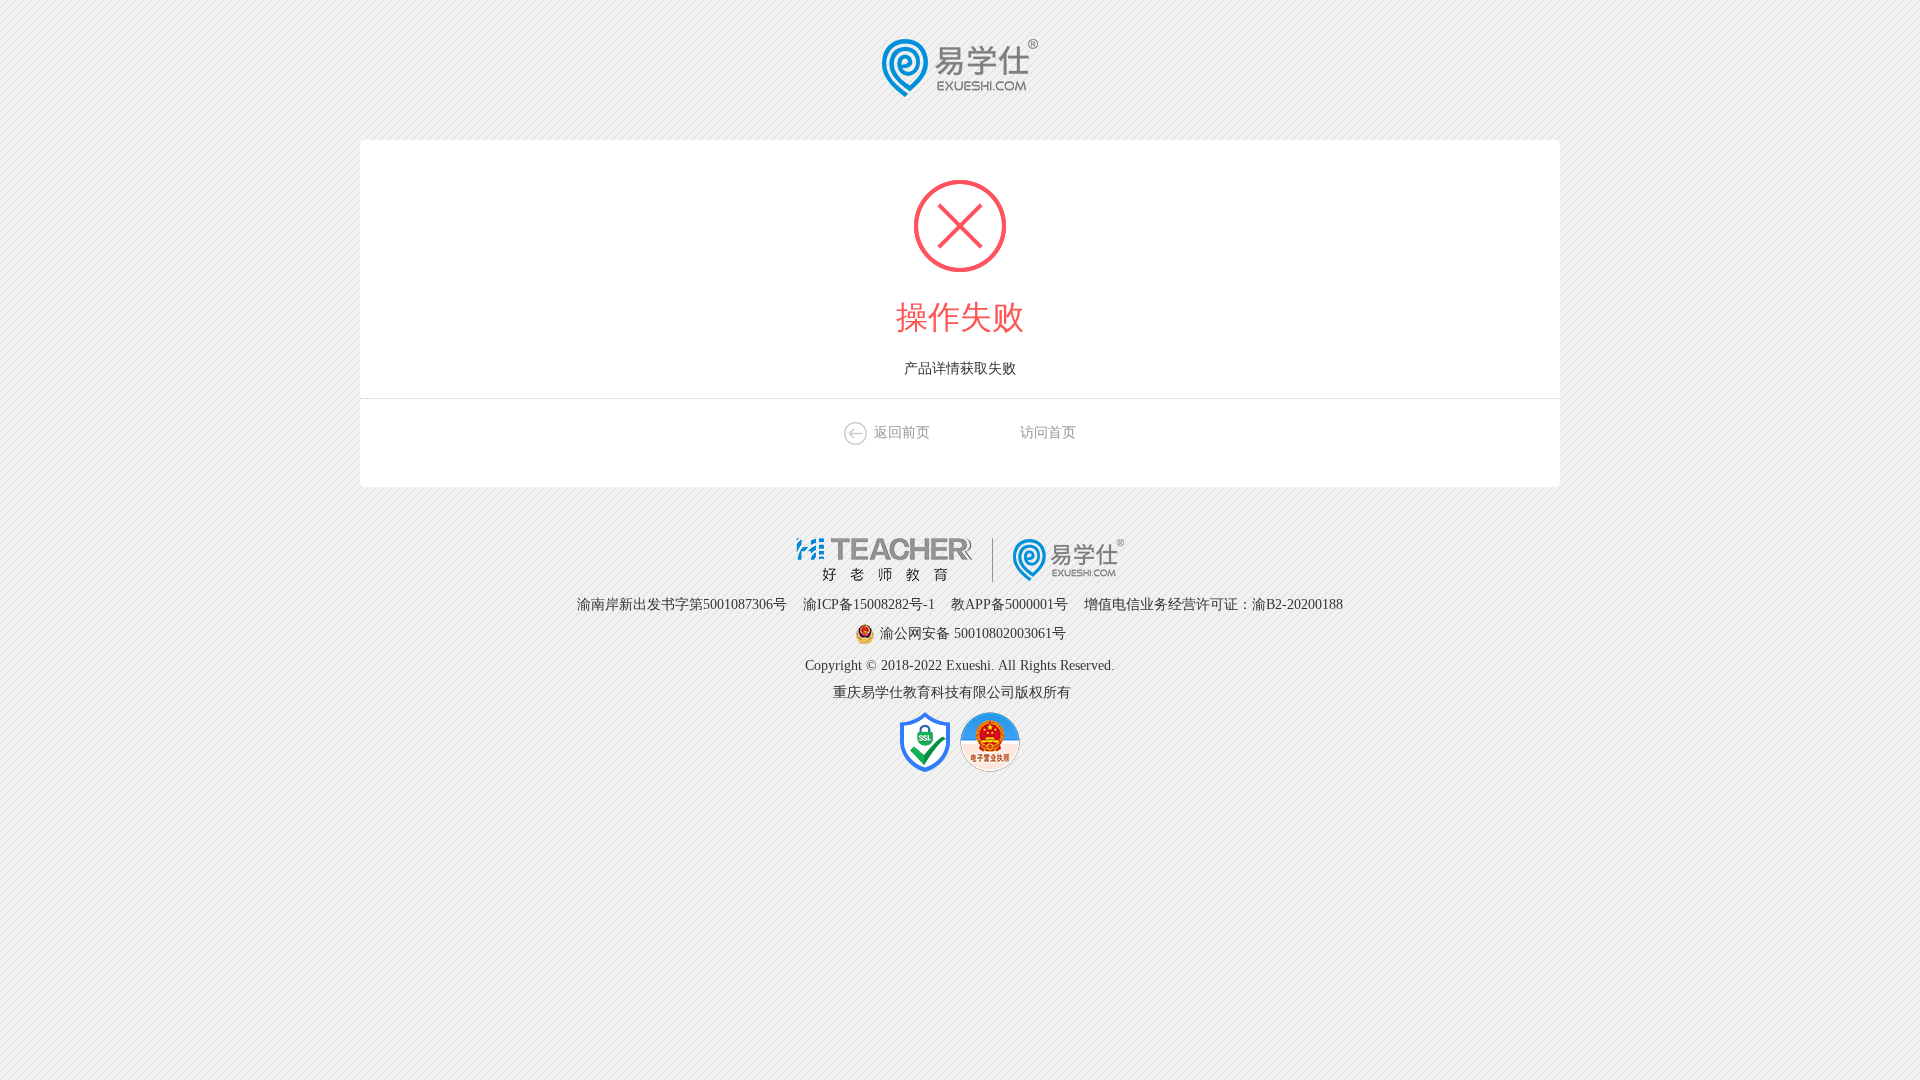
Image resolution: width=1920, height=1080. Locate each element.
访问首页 (1048, 432)
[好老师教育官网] (960, 577)
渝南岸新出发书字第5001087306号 (682, 604)
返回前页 (902, 432)
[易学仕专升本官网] (960, 93)
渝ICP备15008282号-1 (869, 604)
